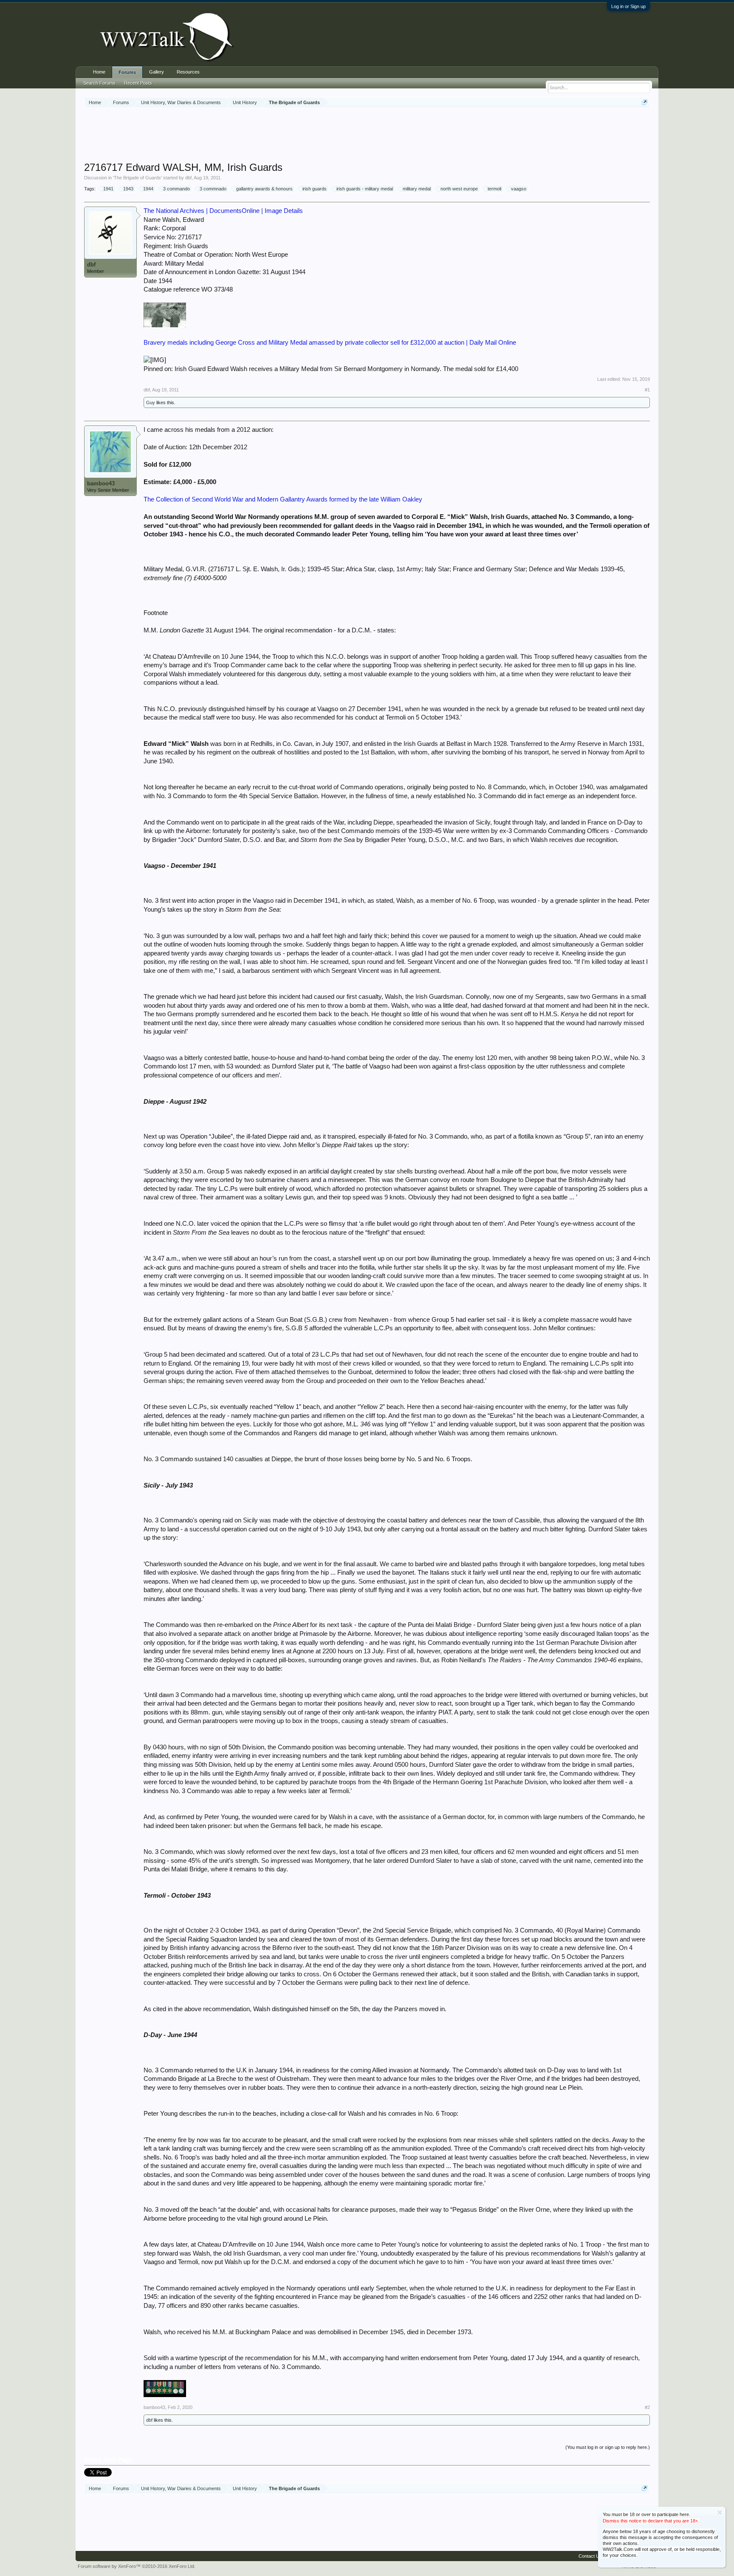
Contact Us (590, 2556)
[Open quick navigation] (645, 102)
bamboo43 (101, 483)
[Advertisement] (367, 136)
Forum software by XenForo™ (137, 2566)
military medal (417, 189)
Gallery (157, 72)
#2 (647, 2407)
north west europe (459, 189)
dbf (188, 178)
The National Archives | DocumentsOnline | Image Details (223, 211)
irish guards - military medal (365, 189)
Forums (127, 72)
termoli (494, 189)
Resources (188, 72)
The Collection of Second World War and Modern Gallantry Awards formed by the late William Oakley (283, 499)
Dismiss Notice (720, 2512)
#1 (647, 390)
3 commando (176, 189)
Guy (151, 402)
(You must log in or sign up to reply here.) (608, 2447)
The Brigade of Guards (137, 178)
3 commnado (213, 189)
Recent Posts (138, 83)
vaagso (519, 189)
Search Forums (99, 83)
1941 (108, 189)
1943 (128, 189)
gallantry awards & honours (264, 189)
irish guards (315, 189)
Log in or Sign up (628, 6)
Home (99, 72)
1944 (148, 189)
